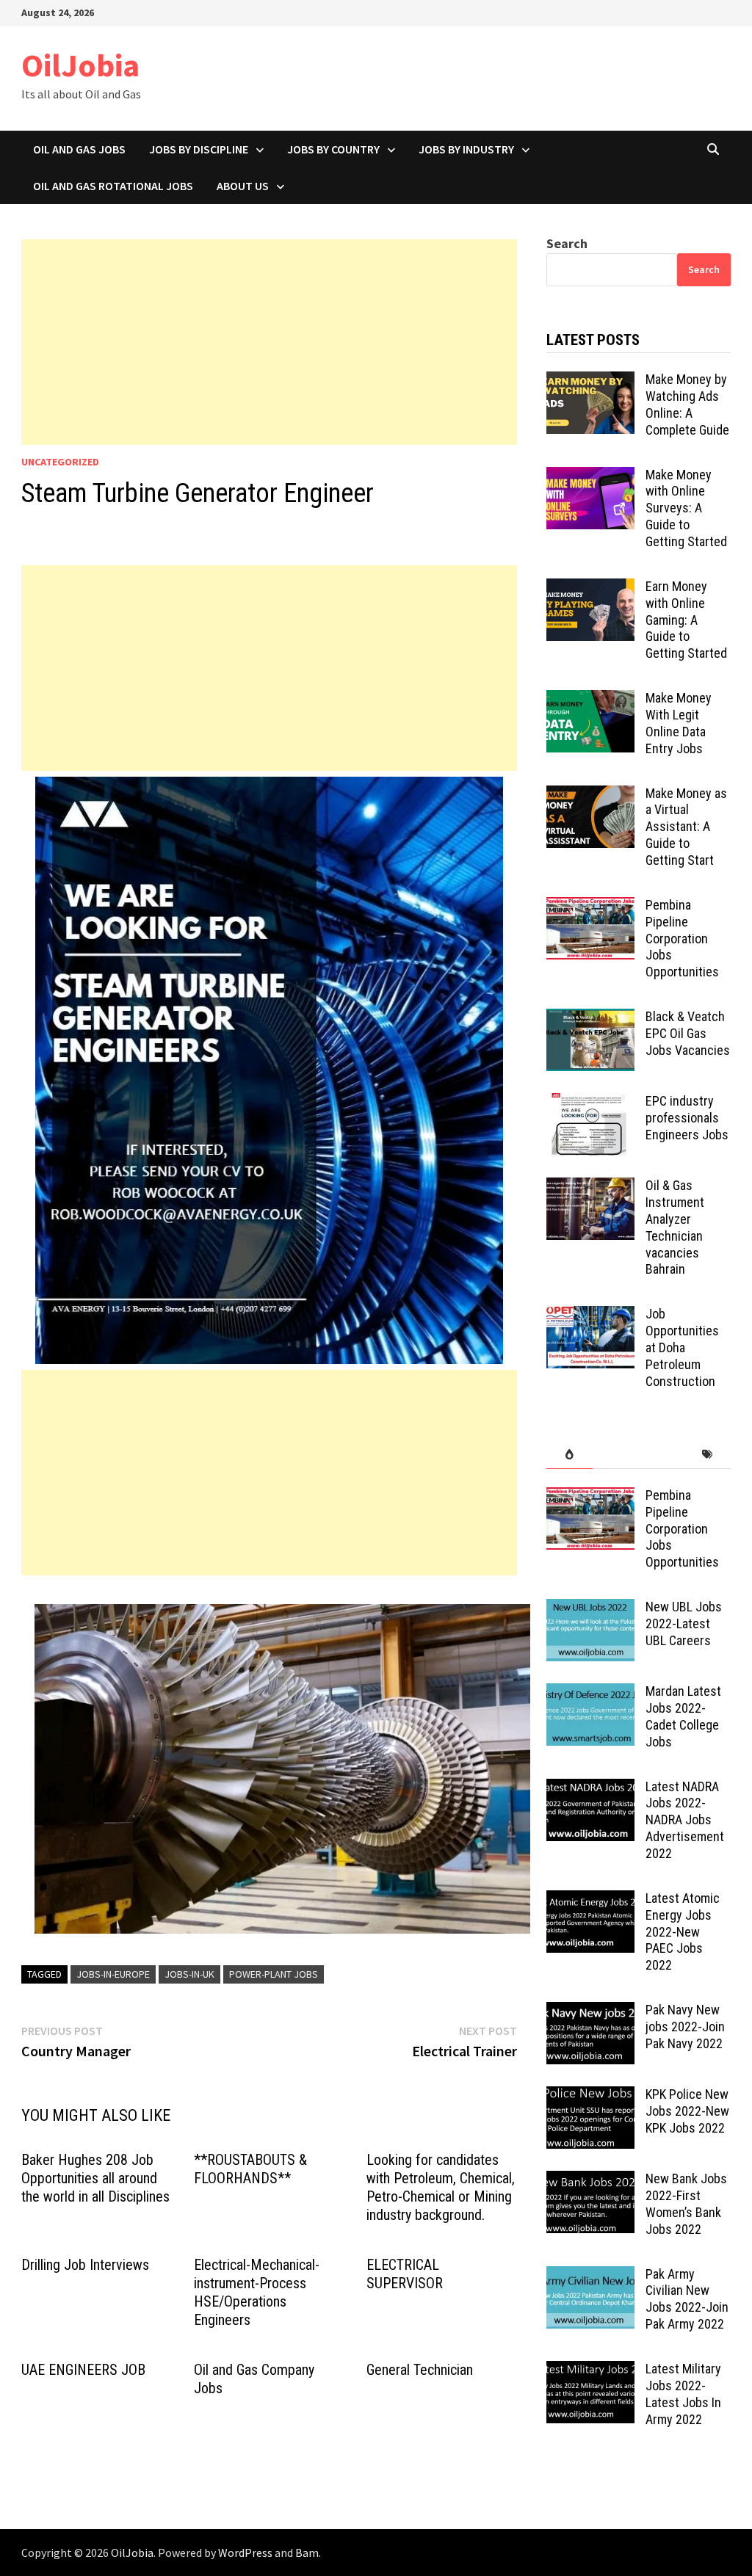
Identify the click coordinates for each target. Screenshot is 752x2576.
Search (567, 243)
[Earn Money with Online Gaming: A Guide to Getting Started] (590, 588)
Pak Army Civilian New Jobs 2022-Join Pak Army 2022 (687, 2299)
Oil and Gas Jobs (79, 149)
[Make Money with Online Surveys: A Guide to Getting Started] (590, 477)
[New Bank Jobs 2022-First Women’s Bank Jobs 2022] (590, 2181)
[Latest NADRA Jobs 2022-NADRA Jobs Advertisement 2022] (590, 1789)
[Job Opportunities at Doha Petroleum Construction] (590, 1316)
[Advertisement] (269, 342)
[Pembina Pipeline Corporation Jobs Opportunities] (590, 907)
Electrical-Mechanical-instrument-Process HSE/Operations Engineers (257, 2292)
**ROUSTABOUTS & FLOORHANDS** (250, 2169)
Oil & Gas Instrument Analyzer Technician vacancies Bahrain (675, 1227)
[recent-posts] (616, 1455)
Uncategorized (60, 462)
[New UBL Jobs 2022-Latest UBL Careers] (590, 1609)
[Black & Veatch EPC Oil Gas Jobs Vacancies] (590, 1019)
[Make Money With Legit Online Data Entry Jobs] (590, 700)
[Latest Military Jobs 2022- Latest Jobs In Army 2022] (590, 2371)
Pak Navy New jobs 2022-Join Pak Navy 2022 (685, 2027)
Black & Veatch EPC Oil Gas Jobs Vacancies (688, 1033)
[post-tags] (708, 1455)
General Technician (420, 2370)
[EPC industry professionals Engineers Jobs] (590, 1103)
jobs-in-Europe (113, 1974)
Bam (307, 2553)
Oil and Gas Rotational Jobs (113, 186)
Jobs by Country (333, 149)
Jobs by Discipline (199, 149)
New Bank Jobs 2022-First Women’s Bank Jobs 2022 (686, 2204)
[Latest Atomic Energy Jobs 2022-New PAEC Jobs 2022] (590, 1900)
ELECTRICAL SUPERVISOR (405, 2274)
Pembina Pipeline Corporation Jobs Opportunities (682, 938)
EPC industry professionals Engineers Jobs (687, 1118)
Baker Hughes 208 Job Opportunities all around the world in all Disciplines (95, 2178)
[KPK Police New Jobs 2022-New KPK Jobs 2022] (590, 2096)
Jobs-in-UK (189, 1974)
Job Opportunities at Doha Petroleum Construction (682, 1347)
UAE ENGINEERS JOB (83, 2370)
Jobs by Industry (466, 149)
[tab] (570, 1455)
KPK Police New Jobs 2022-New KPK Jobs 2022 (687, 2111)
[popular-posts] (570, 1455)
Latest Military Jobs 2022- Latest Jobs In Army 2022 (683, 2394)
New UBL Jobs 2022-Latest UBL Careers (684, 1623)
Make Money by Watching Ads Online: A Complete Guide (687, 404)
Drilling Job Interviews (85, 2265)
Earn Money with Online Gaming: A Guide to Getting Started (686, 620)
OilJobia (80, 65)
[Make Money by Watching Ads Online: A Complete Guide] (590, 381)
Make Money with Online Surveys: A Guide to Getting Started (686, 508)
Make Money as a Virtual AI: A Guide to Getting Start (686, 827)
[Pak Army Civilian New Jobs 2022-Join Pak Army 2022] (590, 2276)
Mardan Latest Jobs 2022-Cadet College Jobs (683, 1716)
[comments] (662, 1455)
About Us (243, 186)
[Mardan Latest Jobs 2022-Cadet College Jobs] (590, 1693)
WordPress (245, 2553)
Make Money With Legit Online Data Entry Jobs (679, 723)
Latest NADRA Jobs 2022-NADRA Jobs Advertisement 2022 (685, 1820)
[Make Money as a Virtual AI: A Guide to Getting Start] (590, 795)
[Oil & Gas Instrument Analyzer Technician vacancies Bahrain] (590, 1187)
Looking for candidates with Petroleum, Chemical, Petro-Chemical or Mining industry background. (441, 2187)
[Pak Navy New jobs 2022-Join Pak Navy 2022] (590, 2012)
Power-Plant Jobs (274, 1974)
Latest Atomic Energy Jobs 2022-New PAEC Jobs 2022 (683, 1931)
